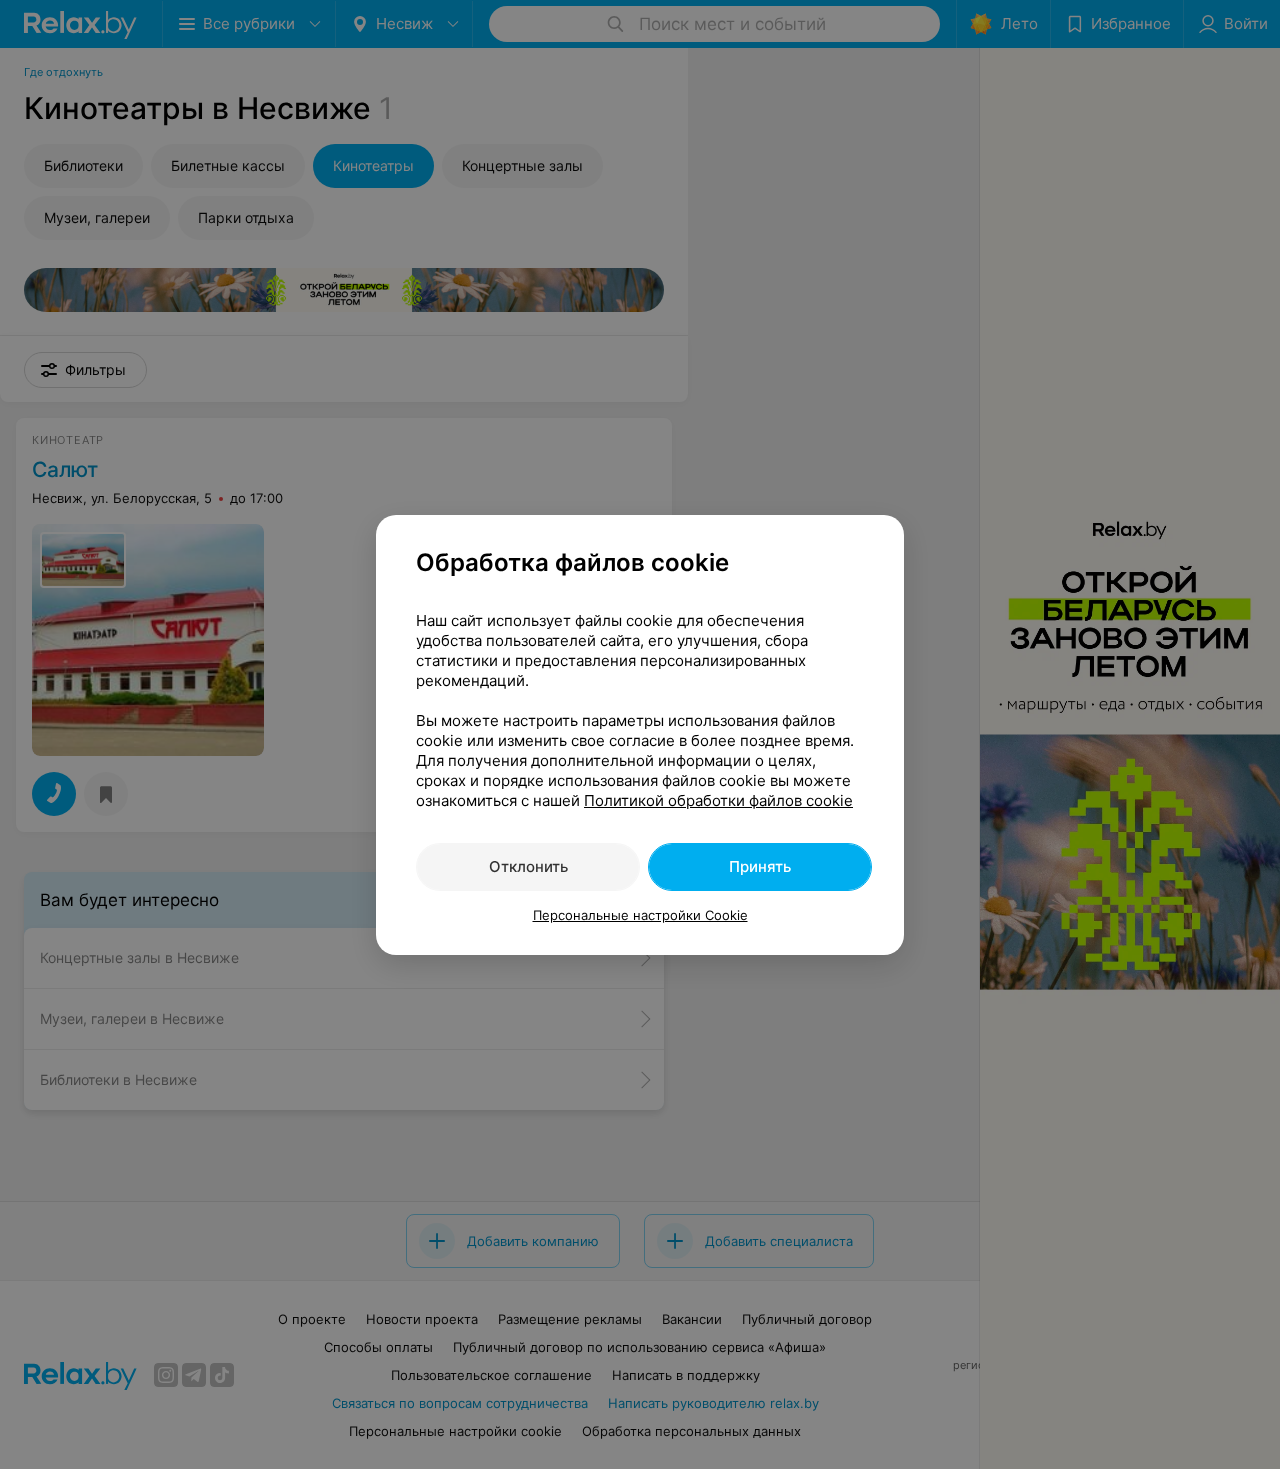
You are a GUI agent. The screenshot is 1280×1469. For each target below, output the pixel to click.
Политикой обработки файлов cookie (718, 800)
